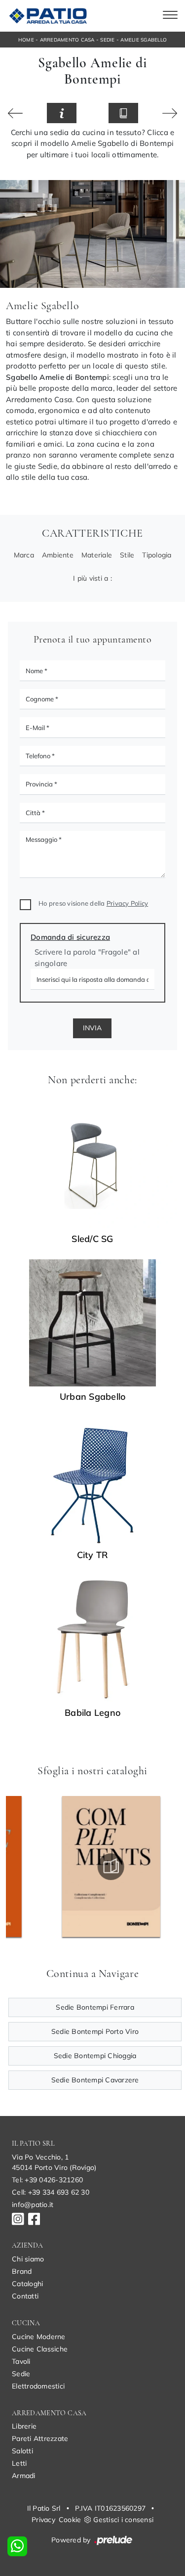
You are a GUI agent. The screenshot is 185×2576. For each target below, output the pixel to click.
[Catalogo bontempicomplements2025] (75, 1867)
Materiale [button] (97, 555)
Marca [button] (24, 555)
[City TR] (92, 1481)
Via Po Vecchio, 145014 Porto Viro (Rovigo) (54, 2162)
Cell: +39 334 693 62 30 (51, 2192)
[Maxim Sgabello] (16, 113)
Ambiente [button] (58, 555)
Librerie (24, 2426)
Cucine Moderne (39, 2337)
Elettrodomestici (38, 2386)
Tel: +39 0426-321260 (47, 2180)
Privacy (43, 2520)
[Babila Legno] (92, 1639)
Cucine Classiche (40, 2349)
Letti (19, 2463)
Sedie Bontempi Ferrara (95, 2007)
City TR (93, 1555)
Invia (92, 1028)
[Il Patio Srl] (47, 16)
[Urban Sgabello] (92, 1323)
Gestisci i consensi (123, 2520)
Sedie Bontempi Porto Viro (95, 2031)
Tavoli (21, 2361)
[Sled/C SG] (92, 1165)
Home (26, 40)
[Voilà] (170, 113)
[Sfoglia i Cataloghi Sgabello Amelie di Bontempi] (123, 113)
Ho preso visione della (93, 903)
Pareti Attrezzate (40, 2438)
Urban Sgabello (93, 1397)
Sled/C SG (92, 1239)
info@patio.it (33, 2205)
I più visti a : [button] (92, 578)
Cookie (70, 2520)
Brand (22, 2271)
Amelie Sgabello (144, 40)
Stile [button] (127, 555)
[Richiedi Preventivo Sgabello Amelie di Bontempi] (62, 113)
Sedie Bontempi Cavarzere (95, 2080)
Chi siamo (28, 2259)
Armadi (24, 2476)
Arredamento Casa (67, 40)
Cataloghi (27, 2284)
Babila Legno (92, 1713)
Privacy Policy (128, 903)
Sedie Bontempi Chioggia (95, 2056)
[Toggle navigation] (170, 16)
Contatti (25, 2296)
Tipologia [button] (157, 555)
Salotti (22, 2451)
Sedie (107, 40)
